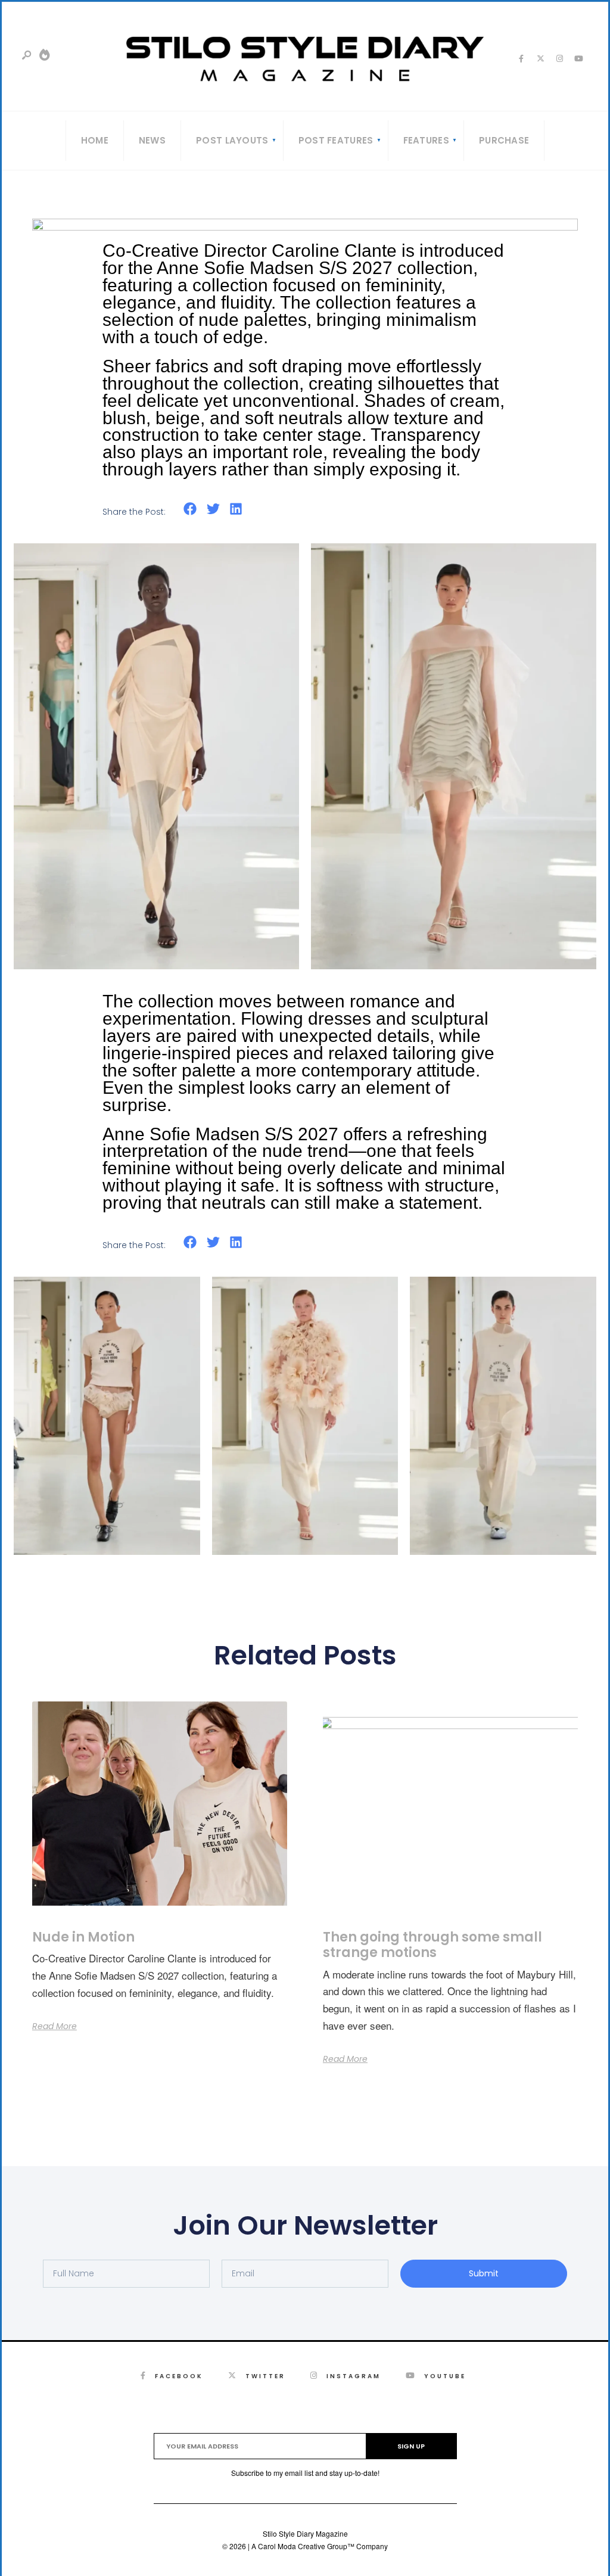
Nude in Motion (83, 1937)
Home (95, 140)
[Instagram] (559, 58)
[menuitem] (232, 141)
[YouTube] (578, 58)
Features (426, 140)
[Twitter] (540, 58)
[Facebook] (521, 58)
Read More (55, 2026)
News (152, 140)
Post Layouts (232, 140)
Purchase (504, 140)
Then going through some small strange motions (432, 1945)
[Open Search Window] (27, 56)
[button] (190, 509)
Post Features (336, 140)
